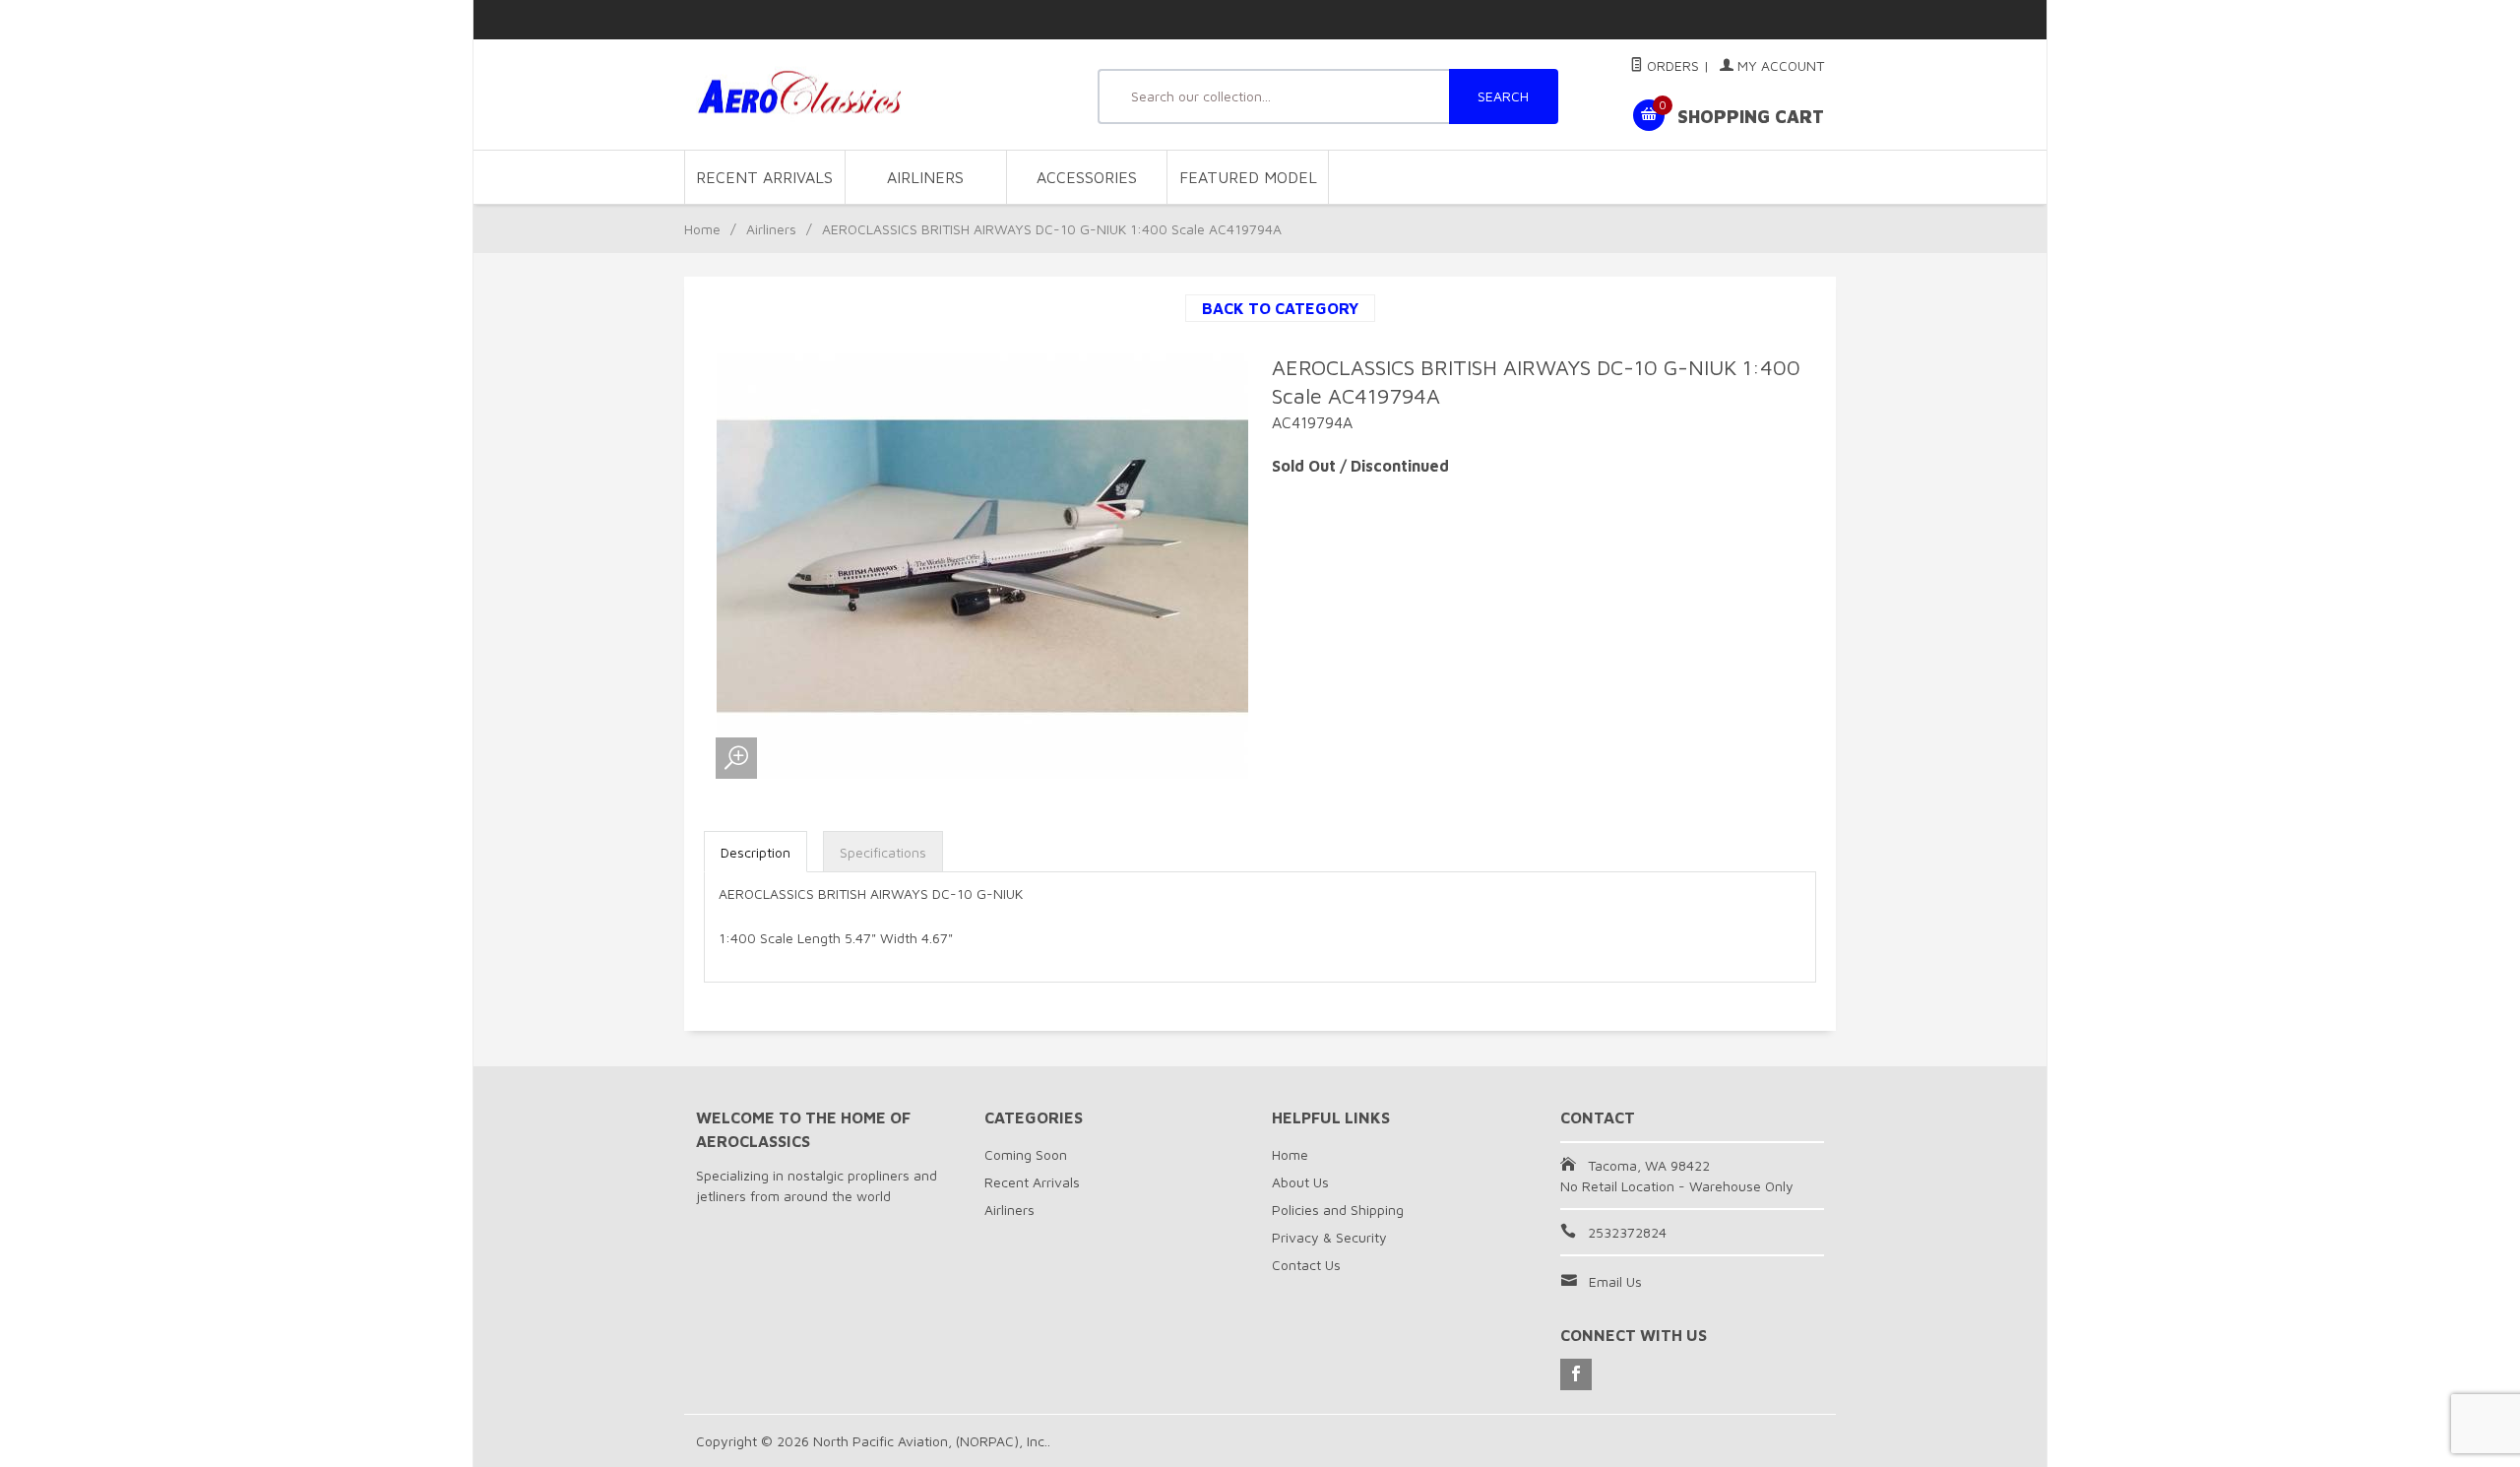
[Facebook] (1576, 1374)
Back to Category (1280, 308)
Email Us (1615, 1281)
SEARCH (1503, 96)
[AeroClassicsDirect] (876, 95)
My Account (1779, 65)
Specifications (883, 852)
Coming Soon (1026, 1154)
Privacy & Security (1329, 1237)
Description (756, 852)
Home (702, 229)
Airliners (925, 177)
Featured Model (1248, 177)
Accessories (1087, 177)
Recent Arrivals (764, 177)
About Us (1300, 1182)
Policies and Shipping (1338, 1210)
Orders (1671, 65)
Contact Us (1306, 1265)
